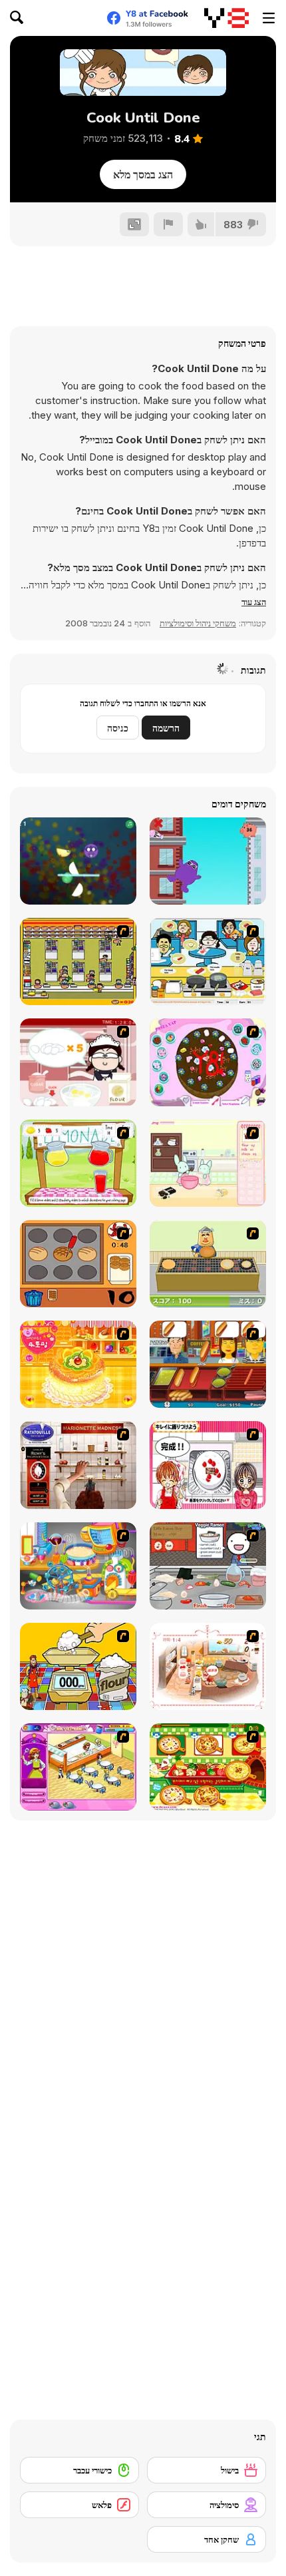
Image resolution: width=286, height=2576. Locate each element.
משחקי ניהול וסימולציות (198, 623)
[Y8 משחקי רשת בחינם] (226, 18)
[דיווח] (168, 224)
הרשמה (166, 728)
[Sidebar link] (269, 18)
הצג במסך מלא (143, 174)
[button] (254, 602)
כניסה (118, 728)
